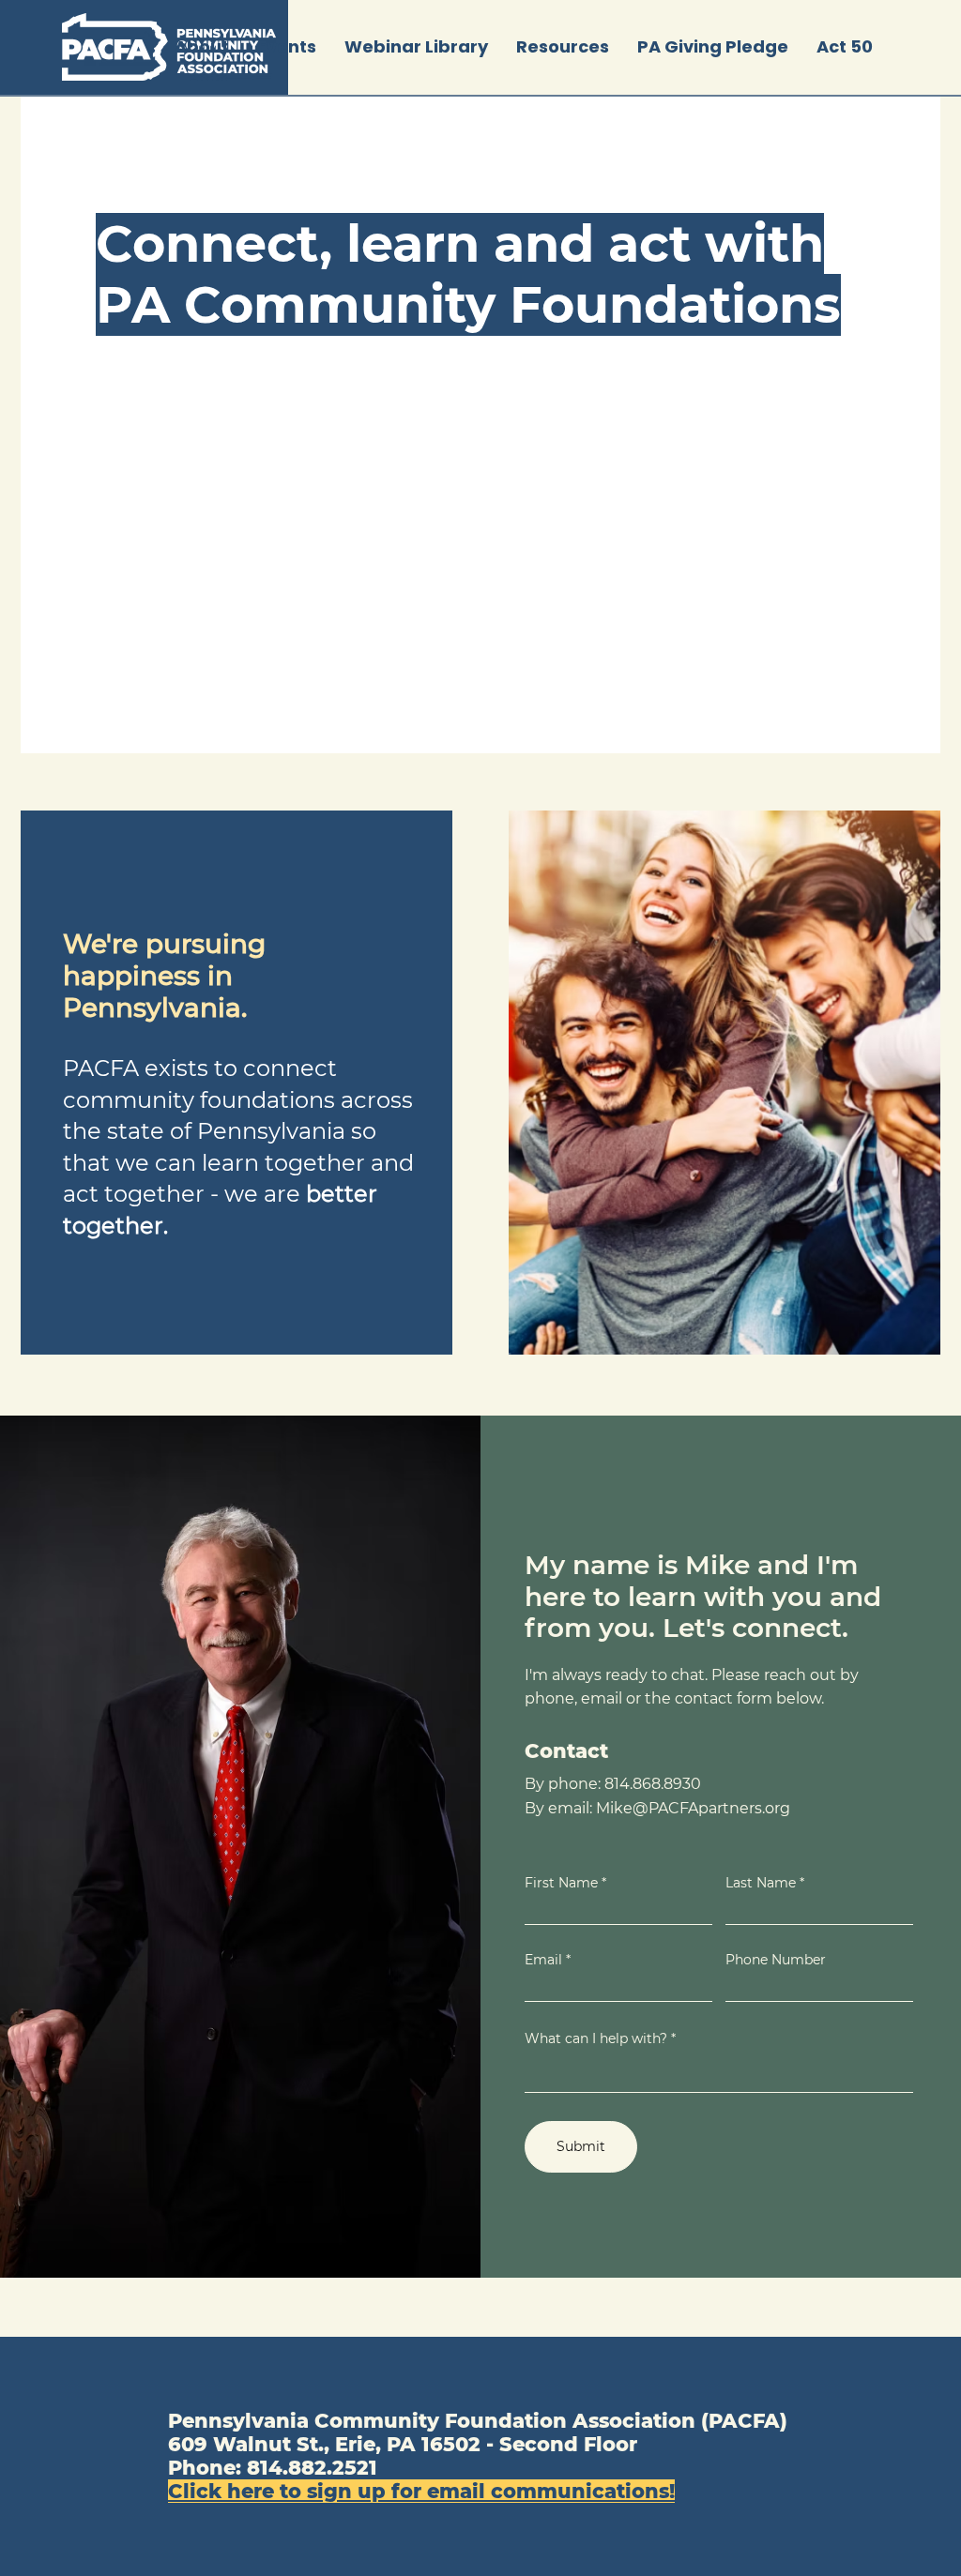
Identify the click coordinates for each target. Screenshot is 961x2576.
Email (543, 1960)
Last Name (761, 1883)
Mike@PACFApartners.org (693, 1808)
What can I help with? (596, 2038)
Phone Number (776, 1960)
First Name (561, 1883)
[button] (287, 47)
